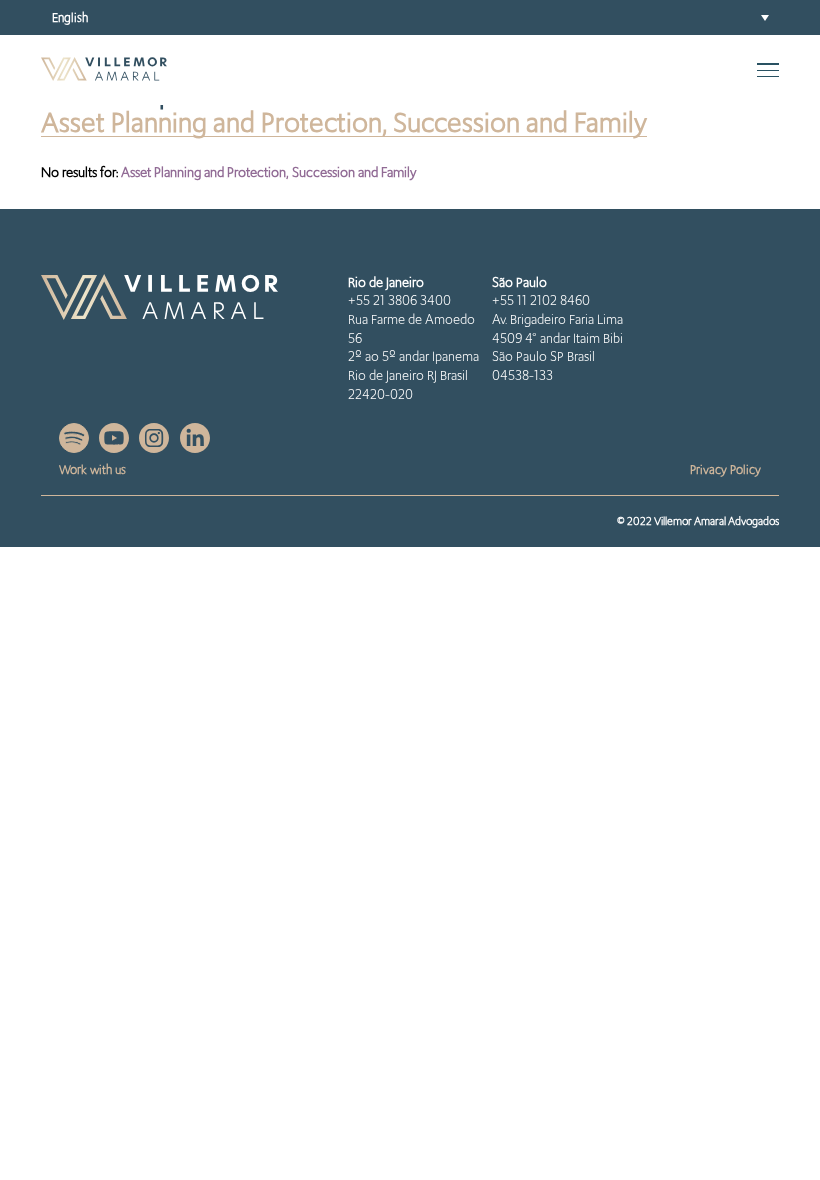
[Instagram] (155, 447)
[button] (410, 17)
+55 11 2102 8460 (541, 300)
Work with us (92, 469)
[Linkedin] (195, 447)
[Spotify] (75, 447)
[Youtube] (115, 447)
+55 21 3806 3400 (399, 300)
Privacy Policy (725, 469)
